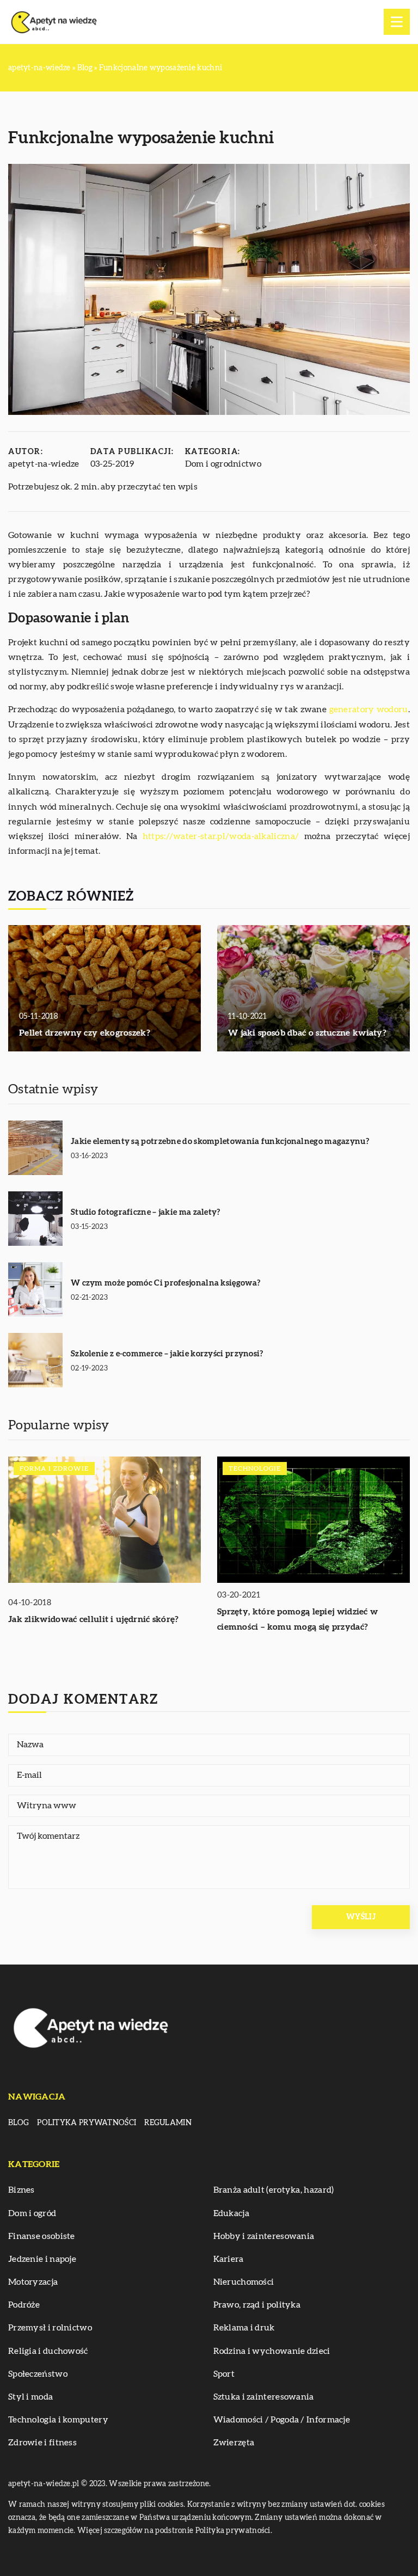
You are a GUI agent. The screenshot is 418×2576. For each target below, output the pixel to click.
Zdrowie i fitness (42, 2443)
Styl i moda (30, 2397)
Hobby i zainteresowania (264, 2236)
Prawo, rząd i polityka (257, 2305)
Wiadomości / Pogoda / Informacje (282, 2420)
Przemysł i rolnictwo (50, 2328)
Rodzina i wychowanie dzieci (272, 2351)
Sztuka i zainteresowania (264, 2397)
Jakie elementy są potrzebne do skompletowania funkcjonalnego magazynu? (220, 1142)
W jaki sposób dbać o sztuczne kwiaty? (307, 1033)
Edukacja (231, 2213)
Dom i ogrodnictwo (223, 464)
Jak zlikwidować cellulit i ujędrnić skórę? (94, 1619)
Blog (19, 2123)
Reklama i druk (244, 2328)
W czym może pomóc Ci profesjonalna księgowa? (165, 1283)
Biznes (21, 2190)
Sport (224, 2374)
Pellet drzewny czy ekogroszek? (85, 1033)
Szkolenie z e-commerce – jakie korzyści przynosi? (167, 1354)
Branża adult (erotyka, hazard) (274, 2190)
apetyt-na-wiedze (44, 464)
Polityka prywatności (87, 2123)
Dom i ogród (32, 2213)
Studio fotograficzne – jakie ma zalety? (146, 1212)
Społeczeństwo (38, 2374)
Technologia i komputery (58, 2420)
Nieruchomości (244, 2282)
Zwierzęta (234, 2443)
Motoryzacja (33, 2282)
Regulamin (168, 2123)
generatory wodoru (369, 709)
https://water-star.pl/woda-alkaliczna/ (221, 836)
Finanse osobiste (42, 2236)
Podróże (24, 2305)
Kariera (229, 2259)
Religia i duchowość (48, 2351)
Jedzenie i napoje (42, 2259)
